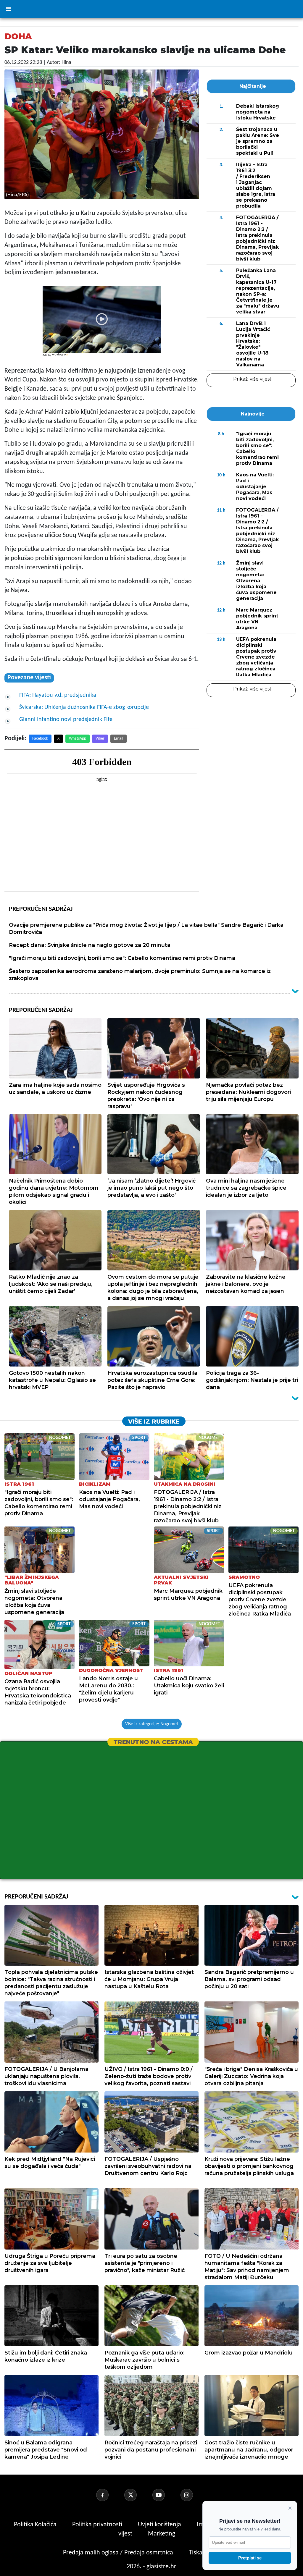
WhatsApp (78, 739)
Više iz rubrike (154, 1422)
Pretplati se (250, 2558)
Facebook (40, 739)
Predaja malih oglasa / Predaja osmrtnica (119, 2553)
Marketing (162, 2534)
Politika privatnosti (97, 2525)
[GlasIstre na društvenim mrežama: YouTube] (166, 2495)
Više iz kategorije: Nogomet (152, 1724)
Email (119, 739)
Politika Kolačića (36, 2525)
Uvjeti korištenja (160, 2525)
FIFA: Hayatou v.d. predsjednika (58, 695)
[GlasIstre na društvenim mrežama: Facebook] (109, 2495)
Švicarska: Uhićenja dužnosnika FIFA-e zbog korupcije (84, 707)
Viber (100, 739)
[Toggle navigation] (8, 9)
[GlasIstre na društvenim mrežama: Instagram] (194, 2495)
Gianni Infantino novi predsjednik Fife (66, 719)
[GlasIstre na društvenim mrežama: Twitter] (138, 2495)
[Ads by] (61, 358)
